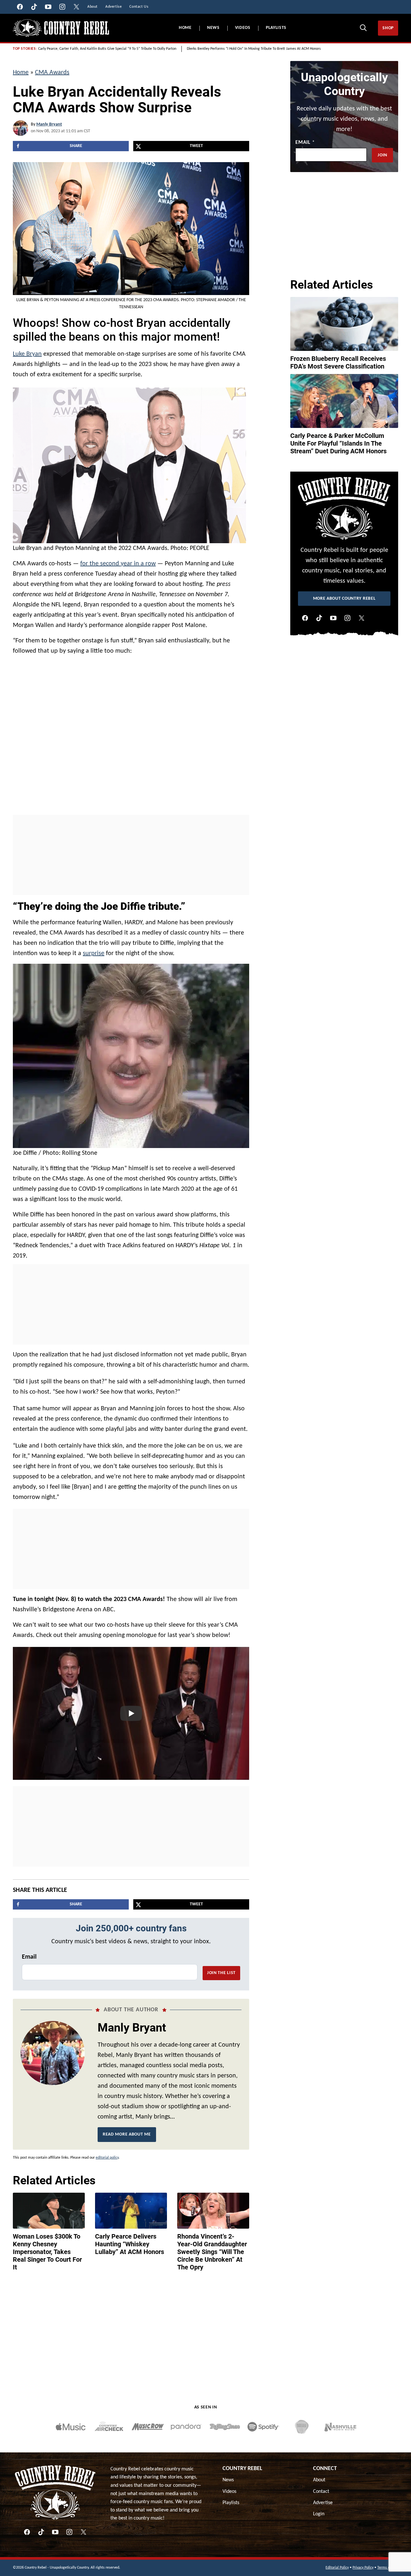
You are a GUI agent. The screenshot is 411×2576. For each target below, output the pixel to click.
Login (319, 2514)
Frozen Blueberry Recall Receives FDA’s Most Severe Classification (338, 362)
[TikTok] (319, 618)
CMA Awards (52, 73)
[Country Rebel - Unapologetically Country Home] (61, 28)
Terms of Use (388, 2568)
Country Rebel (242, 2469)
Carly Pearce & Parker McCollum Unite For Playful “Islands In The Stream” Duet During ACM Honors (338, 443)
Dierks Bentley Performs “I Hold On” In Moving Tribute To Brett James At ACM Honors (254, 49)
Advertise (323, 2503)
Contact (321, 2492)
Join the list (221, 1973)
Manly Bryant (49, 124)
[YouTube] (333, 618)
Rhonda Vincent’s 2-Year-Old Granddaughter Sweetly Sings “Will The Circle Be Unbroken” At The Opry (212, 2252)
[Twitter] (362, 618)
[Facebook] (305, 618)
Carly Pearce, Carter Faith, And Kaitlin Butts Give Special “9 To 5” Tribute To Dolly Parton (107, 49)
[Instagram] (347, 618)
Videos (243, 28)
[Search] (363, 28)
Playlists (276, 28)
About (319, 2480)
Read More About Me (127, 2134)
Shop (388, 28)
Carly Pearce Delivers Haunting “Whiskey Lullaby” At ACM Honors (130, 2244)
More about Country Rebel (344, 599)
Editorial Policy (337, 2568)
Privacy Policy (363, 2568)
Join (382, 155)
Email (29, 1957)
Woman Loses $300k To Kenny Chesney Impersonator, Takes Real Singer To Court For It (47, 2252)
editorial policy (107, 2158)
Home (185, 28)
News (213, 28)
